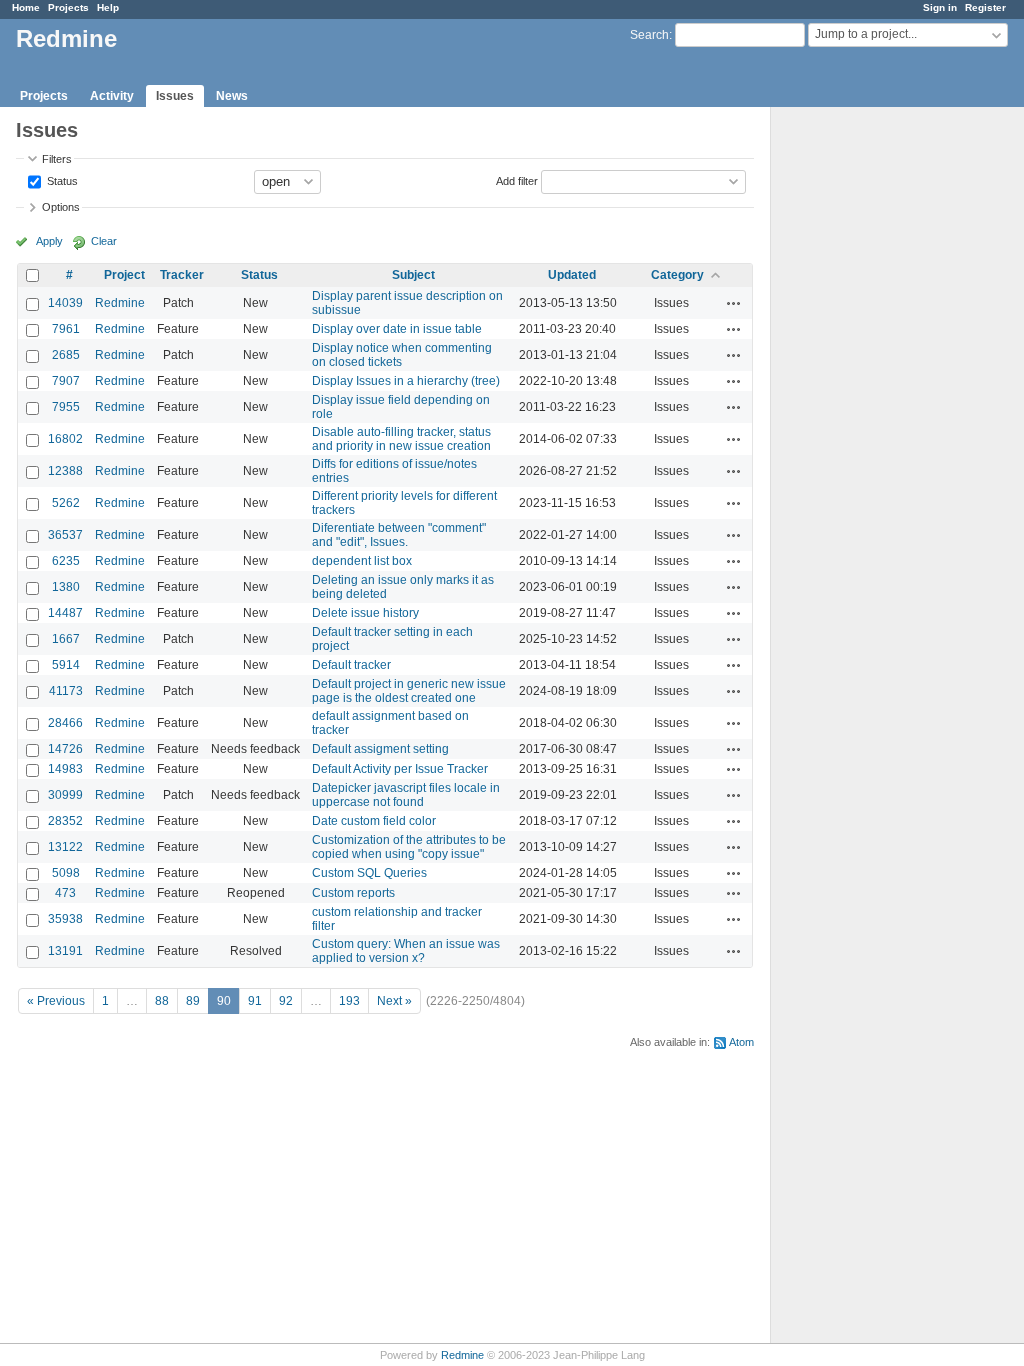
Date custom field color (374, 821)
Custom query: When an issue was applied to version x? (406, 951)
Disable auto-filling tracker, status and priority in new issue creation (401, 439)
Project (124, 275)
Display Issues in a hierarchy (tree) (406, 381)
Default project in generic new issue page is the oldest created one (409, 691)
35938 (65, 919)
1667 (66, 639)
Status (61, 180)
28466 (65, 723)
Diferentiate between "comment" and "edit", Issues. (399, 535)
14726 (65, 749)
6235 (66, 561)
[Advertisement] (871, 421)
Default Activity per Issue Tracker (400, 769)
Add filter (517, 180)
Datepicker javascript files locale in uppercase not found (406, 795)
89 (193, 1001)
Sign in (940, 7)
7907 (66, 381)
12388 (65, 471)
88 (162, 1001)
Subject (413, 275)
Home (26, 7)
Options (61, 207)
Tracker (182, 275)
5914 (66, 665)
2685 (66, 355)
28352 (65, 821)
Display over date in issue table (397, 329)
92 (286, 1001)
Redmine (120, 303)
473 (65, 893)
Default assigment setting (380, 749)
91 (255, 1001)
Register (985, 7)
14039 (65, 303)
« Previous (56, 1001)
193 (349, 1001)
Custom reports (353, 893)
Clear (104, 241)
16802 (65, 439)
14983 (65, 769)
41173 (66, 691)
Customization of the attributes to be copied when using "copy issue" (409, 847)
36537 (65, 535)
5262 (66, 503)
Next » (394, 1001)
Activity (112, 96)
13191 (65, 951)
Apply (49, 241)
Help (108, 7)
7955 (66, 407)
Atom (741, 1042)
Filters (57, 159)
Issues (175, 96)
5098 (66, 873)
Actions (734, 303)
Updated (572, 275)
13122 (65, 847)
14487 (65, 613)
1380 (66, 587)
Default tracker (351, 665)
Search (649, 35)
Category (677, 275)
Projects (68, 7)
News (232, 96)
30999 (65, 795)
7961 (66, 329)
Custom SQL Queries (369, 873)
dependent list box (362, 561)
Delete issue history (365, 613)
